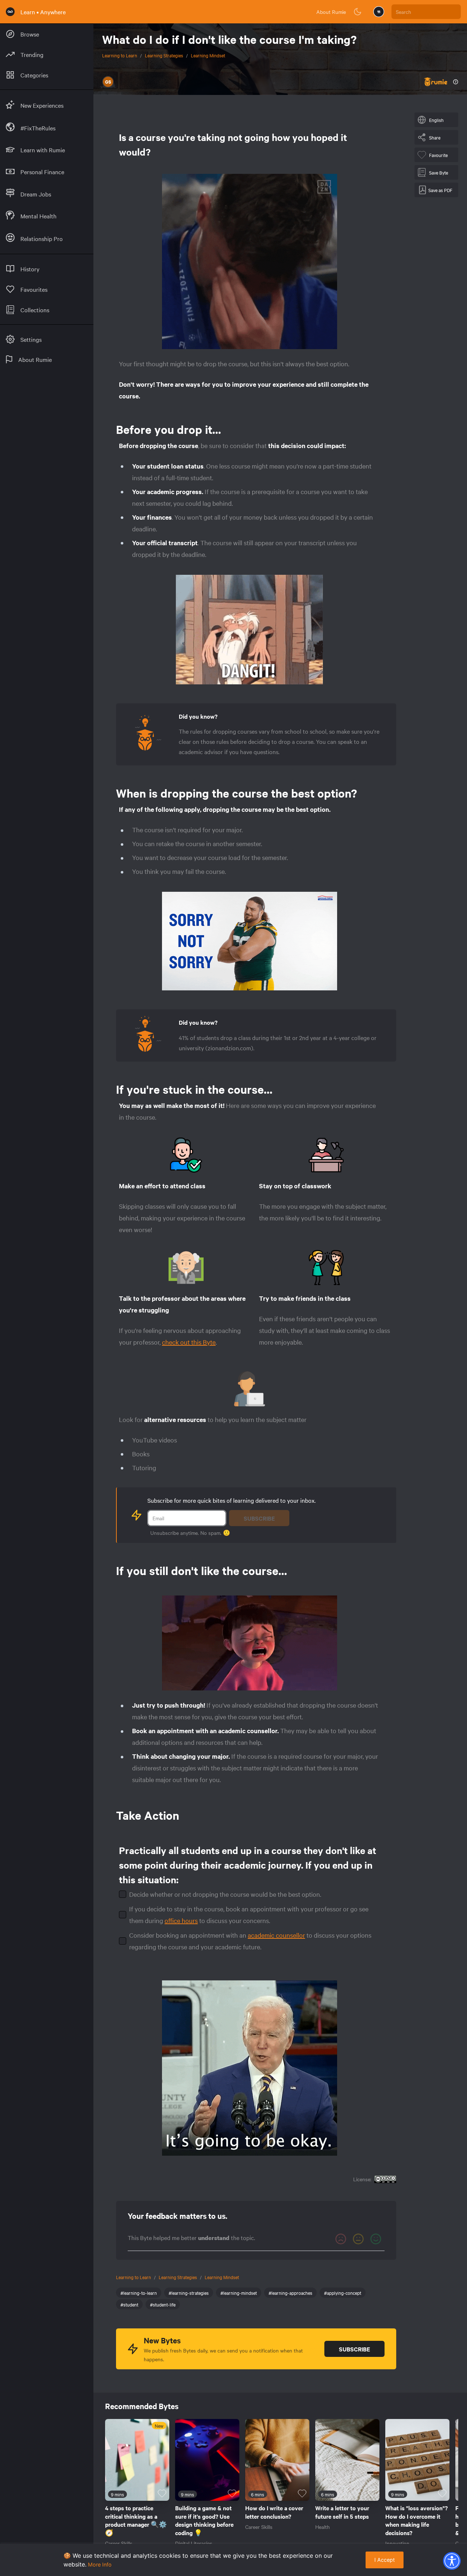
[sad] (341, 2239)
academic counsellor (276, 1935)
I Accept (385, 2560)
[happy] (376, 2239)
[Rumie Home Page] (10, 12)
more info (100, 2564)
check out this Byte (189, 1342)
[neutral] (358, 2239)
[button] (452, 2561)
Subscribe (259, 1518)
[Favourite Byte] (162, 2493)
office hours (181, 1920)
